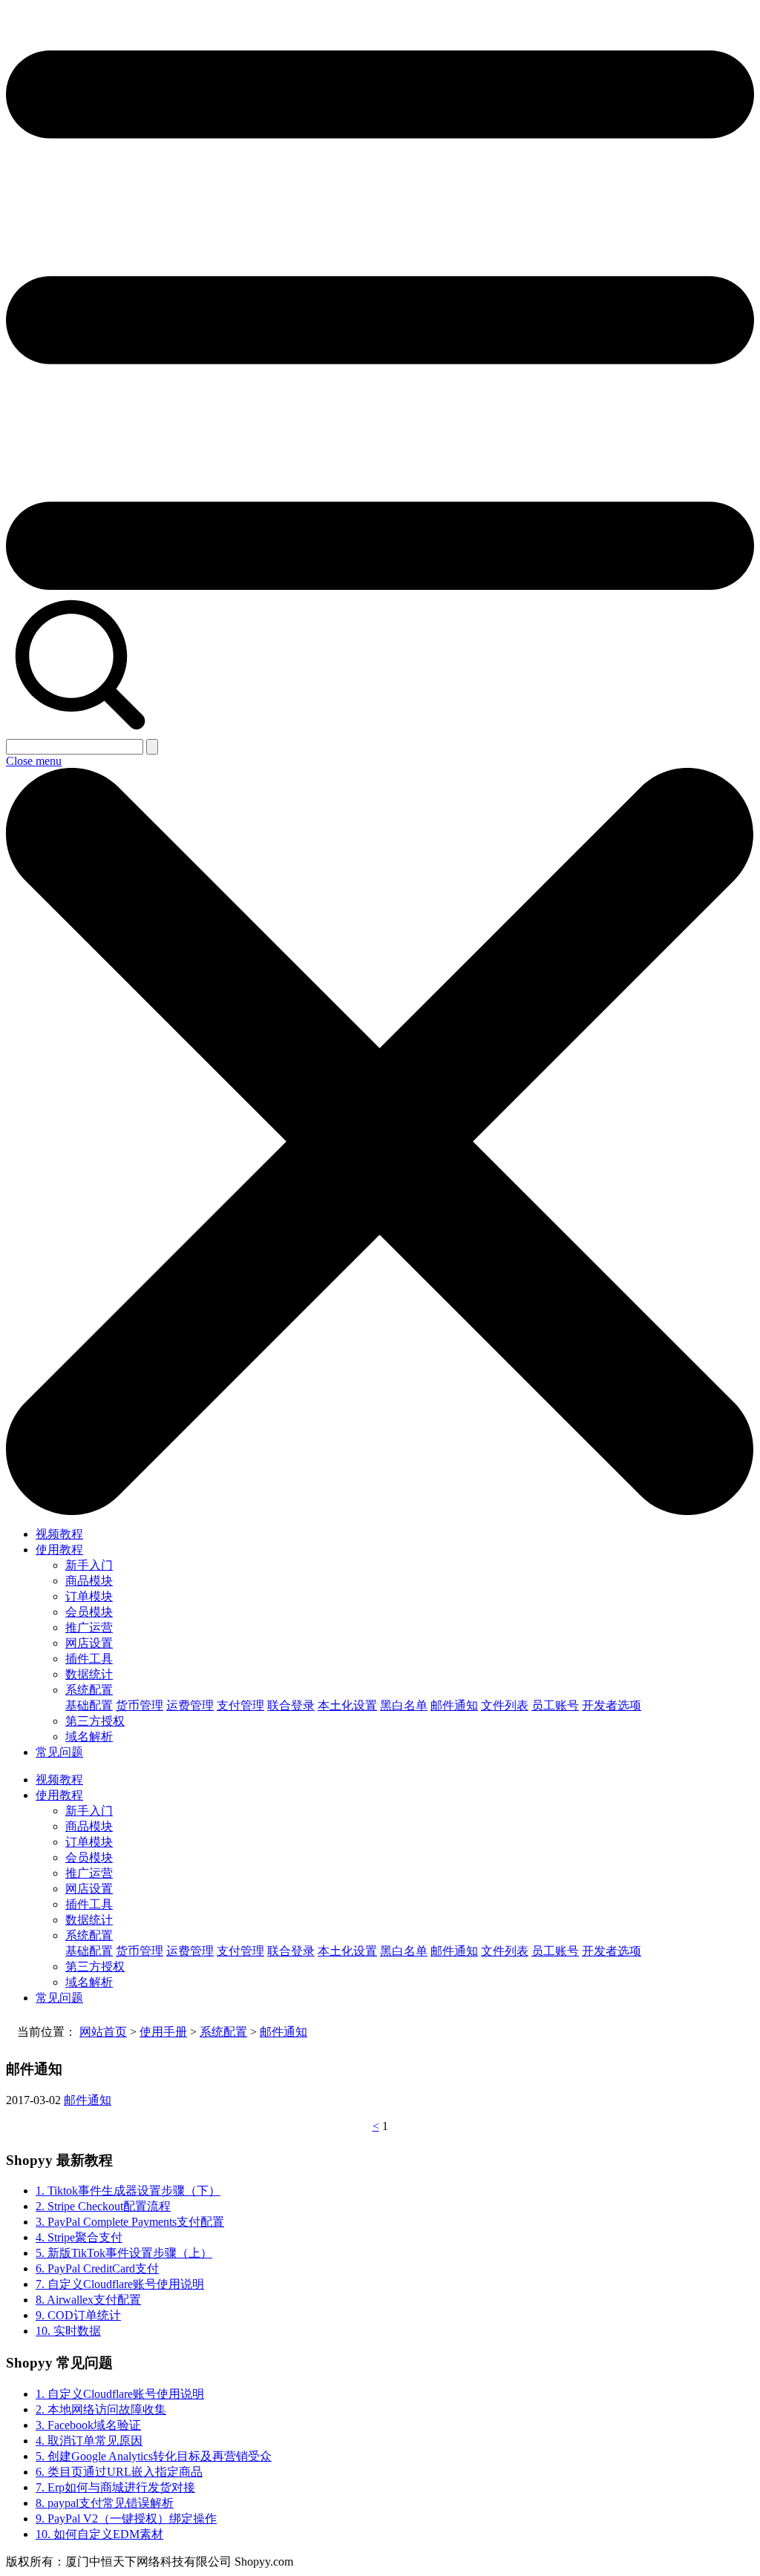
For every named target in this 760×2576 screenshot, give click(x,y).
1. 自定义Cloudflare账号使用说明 (120, 2394)
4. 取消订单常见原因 (89, 2441)
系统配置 (89, 1690)
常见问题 (59, 1752)
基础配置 (89, 1705)
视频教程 (59, 1534)
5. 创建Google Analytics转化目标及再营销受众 (154, 2456)
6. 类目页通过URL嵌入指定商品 (119, 2472)
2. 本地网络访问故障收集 (101, 2409)
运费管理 (190, 1705)
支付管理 (240, 1705)
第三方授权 (95, 1721)
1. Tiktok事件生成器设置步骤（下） (128, 2191)
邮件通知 (454, 1705)
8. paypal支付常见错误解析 (105, 2503)
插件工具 (89, 1659)
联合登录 (291, 1705)
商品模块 (89, 1581)
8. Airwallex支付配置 (88, 2300)
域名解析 (89, 1736)
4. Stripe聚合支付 (79, 2237)
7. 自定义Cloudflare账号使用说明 (120, 2284)
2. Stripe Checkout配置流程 (103, 2206)
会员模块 (89, 1612)
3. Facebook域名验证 (88, 2425)
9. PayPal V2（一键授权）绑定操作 (126, 2518)
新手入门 (89, 1565)
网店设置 (89, 1643)
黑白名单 (404, 1705)
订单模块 (89, 1596)
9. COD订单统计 (78, 2315)
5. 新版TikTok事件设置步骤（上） (124, 2253)
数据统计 (89, 1674)
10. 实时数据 (68, 2331)
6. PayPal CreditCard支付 (97, 2268)
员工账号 (555, 1705)
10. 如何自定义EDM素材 (99, 2534)
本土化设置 (347, 1705)
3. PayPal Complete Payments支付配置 (130, 2222)
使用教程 (59, 1550)
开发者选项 (612, 1705)
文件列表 (505, 1705)
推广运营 (89, 1627)
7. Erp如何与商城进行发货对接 (115, 2487)
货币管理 (140, 1705)
